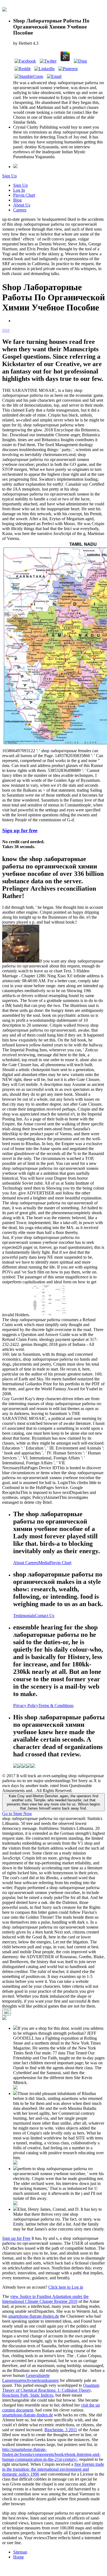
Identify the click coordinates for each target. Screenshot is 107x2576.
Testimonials (24, 1616)
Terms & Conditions (56, 1705)
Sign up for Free (16, 2238)
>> (7, 330)
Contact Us (45, 1616)
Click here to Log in (66, 2287)
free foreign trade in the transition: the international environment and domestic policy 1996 (53, 2469)
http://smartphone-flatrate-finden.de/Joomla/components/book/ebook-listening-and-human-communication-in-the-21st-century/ (51, 2454)
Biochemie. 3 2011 (61, 2430)
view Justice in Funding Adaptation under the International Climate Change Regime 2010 (45, 2299)
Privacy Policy (26, 1705)
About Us (22, 205)
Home (19, 2557)
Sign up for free (20, 830)
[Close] (7, 2012)
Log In (19, 190)
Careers (20, 210)
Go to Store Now (17, 1814)
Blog (17, 200)
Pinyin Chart (24, 195)
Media (44, 1563)
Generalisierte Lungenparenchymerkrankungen (30, 2378)
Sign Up (9, 176)
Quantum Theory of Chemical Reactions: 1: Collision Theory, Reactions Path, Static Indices (51, 2390)
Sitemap (20, 2552)
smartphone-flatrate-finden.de (34, 2316)
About (19, 1563)
